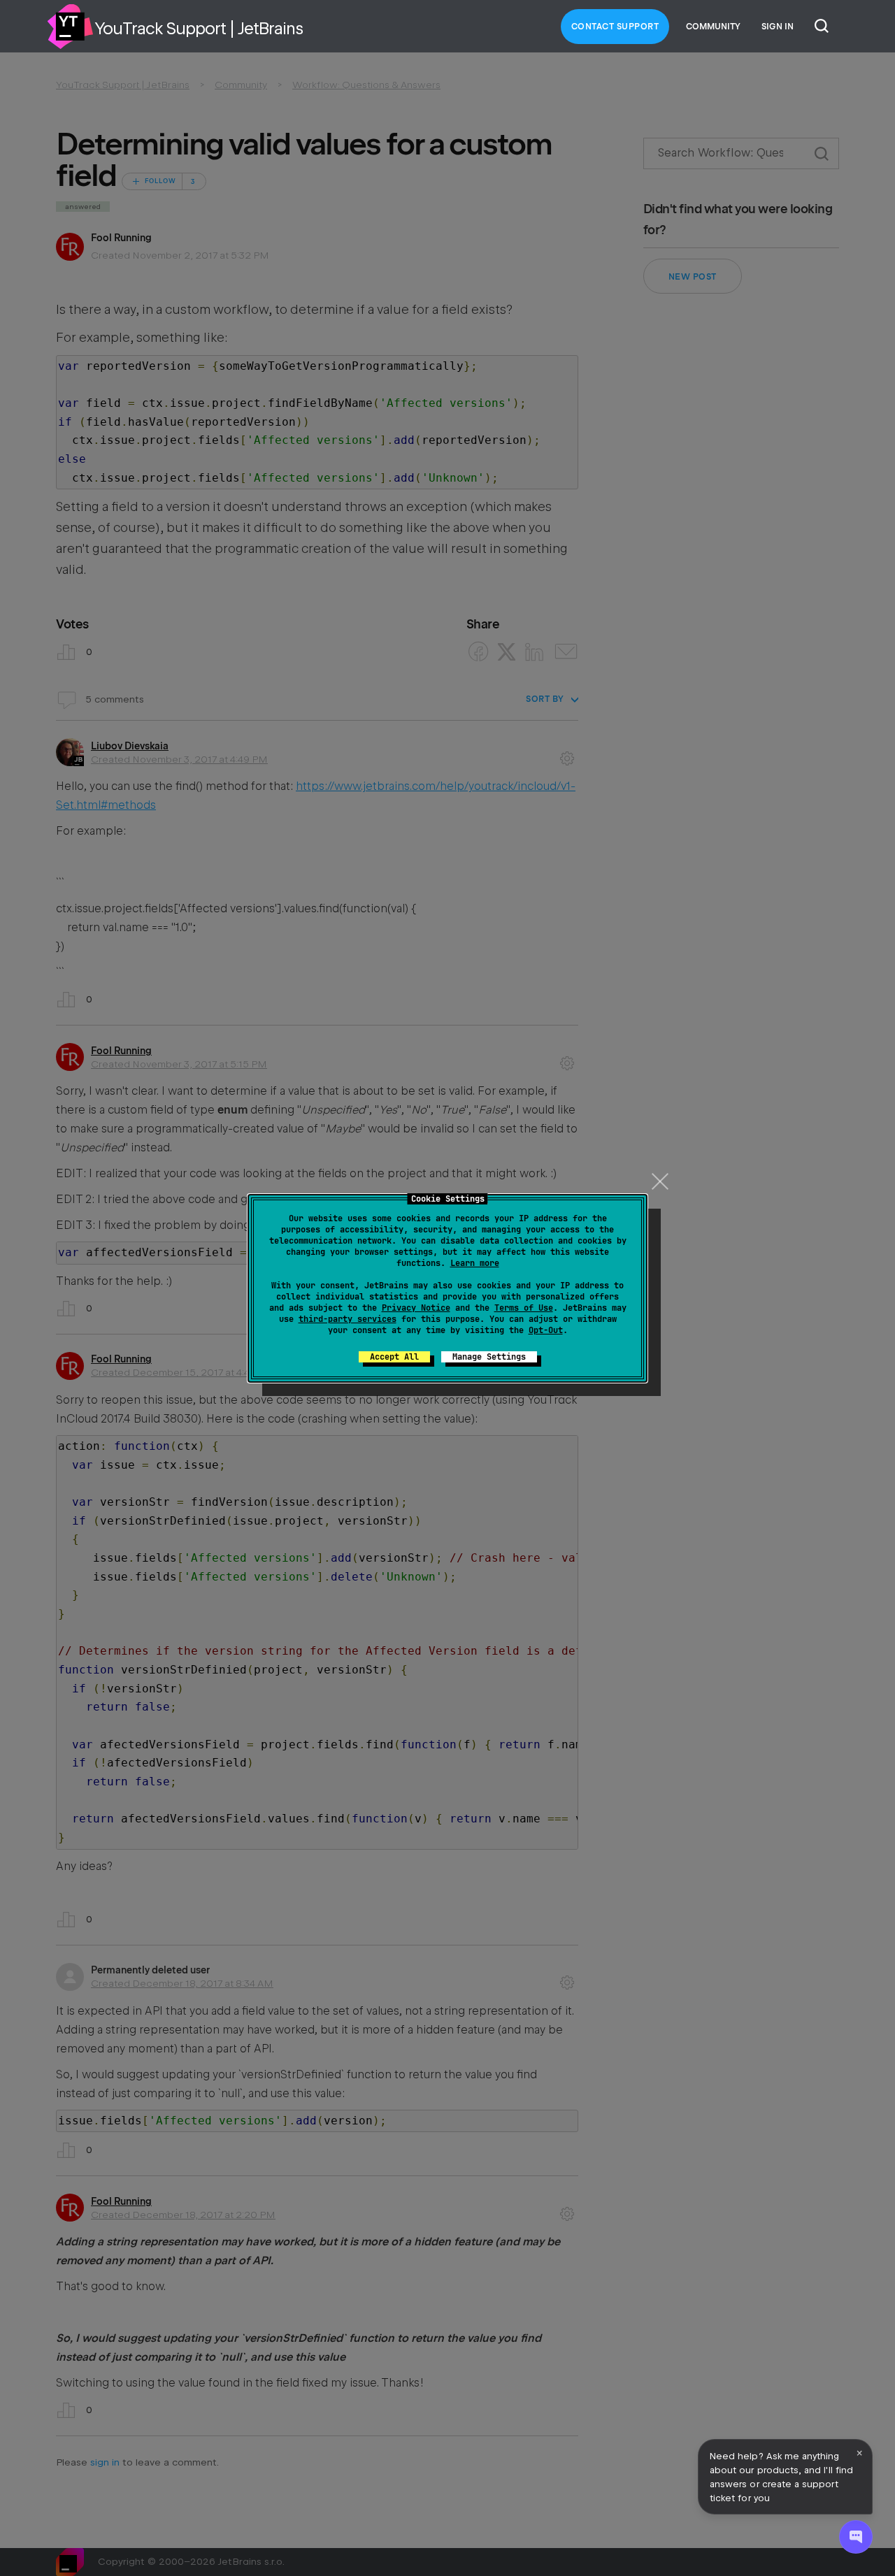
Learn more (475, 1263)
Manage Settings (489, 1357)
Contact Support (615, 27)
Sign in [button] (778, 27)
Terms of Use (524, 1308)
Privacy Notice (416, 1308)
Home (70, 27)
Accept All (394, 1357)
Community (713, 27)
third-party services (348, 1319)
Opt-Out (546, 1330)
